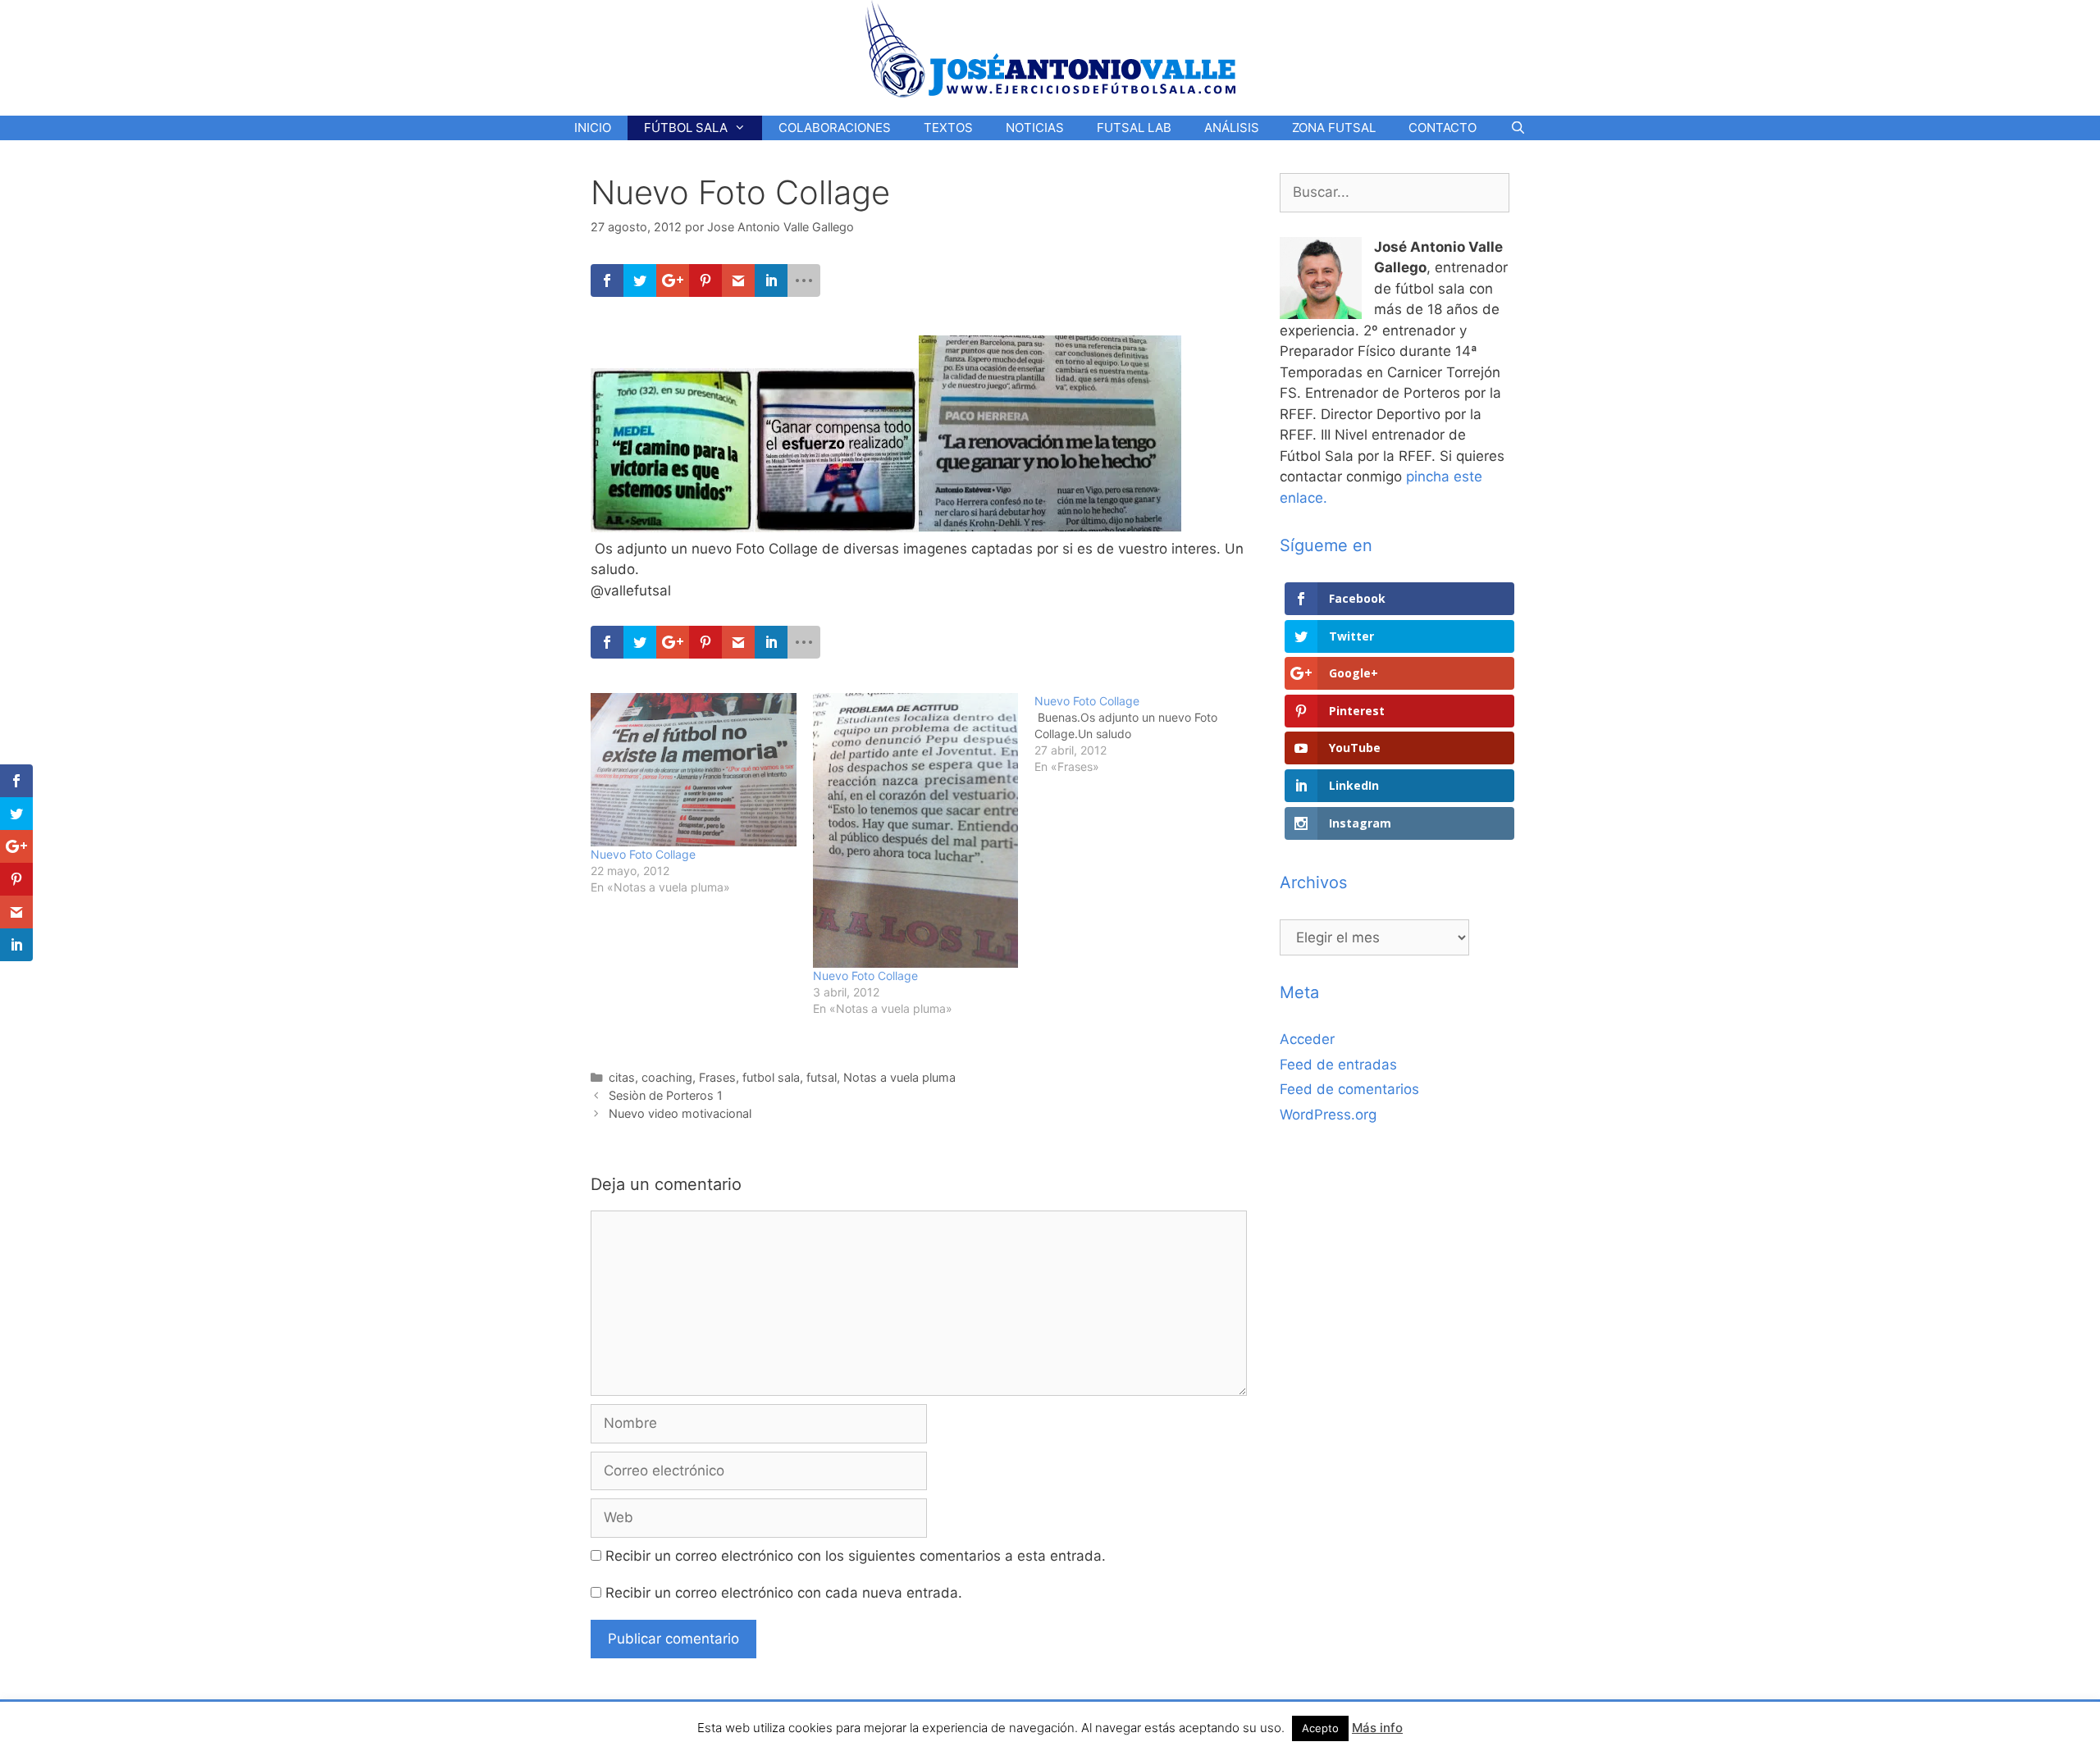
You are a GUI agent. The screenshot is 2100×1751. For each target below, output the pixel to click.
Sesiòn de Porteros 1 (666, 1095)
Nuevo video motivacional (680, 1113)
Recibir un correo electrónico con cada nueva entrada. (784, 1593)
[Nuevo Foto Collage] (694, 770)
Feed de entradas (1338, 1065)
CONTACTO (1443, 128)
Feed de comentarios (1349, 1089)
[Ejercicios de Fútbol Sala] (1050, 48)
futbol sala (771, 1077)
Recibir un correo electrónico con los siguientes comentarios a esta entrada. (856, 1556)
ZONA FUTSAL (1334, 128)
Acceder (1307, 1039)
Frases (717, 1077)
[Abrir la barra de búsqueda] (1517, 128)
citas (622, 1077)
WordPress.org (1328, 1115)
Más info (1377, 1728)
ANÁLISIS (1232, 128)
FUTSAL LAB (1134, 128)
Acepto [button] (1320, 1728)
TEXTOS (948, 128)
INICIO (593, 128)
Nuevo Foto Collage (643, 854)
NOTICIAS (1035, 128)
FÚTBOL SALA (686, 128)
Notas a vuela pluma (899, 1077)
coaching (667, 1077)
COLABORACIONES (835, 128)
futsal (822, 1077)
